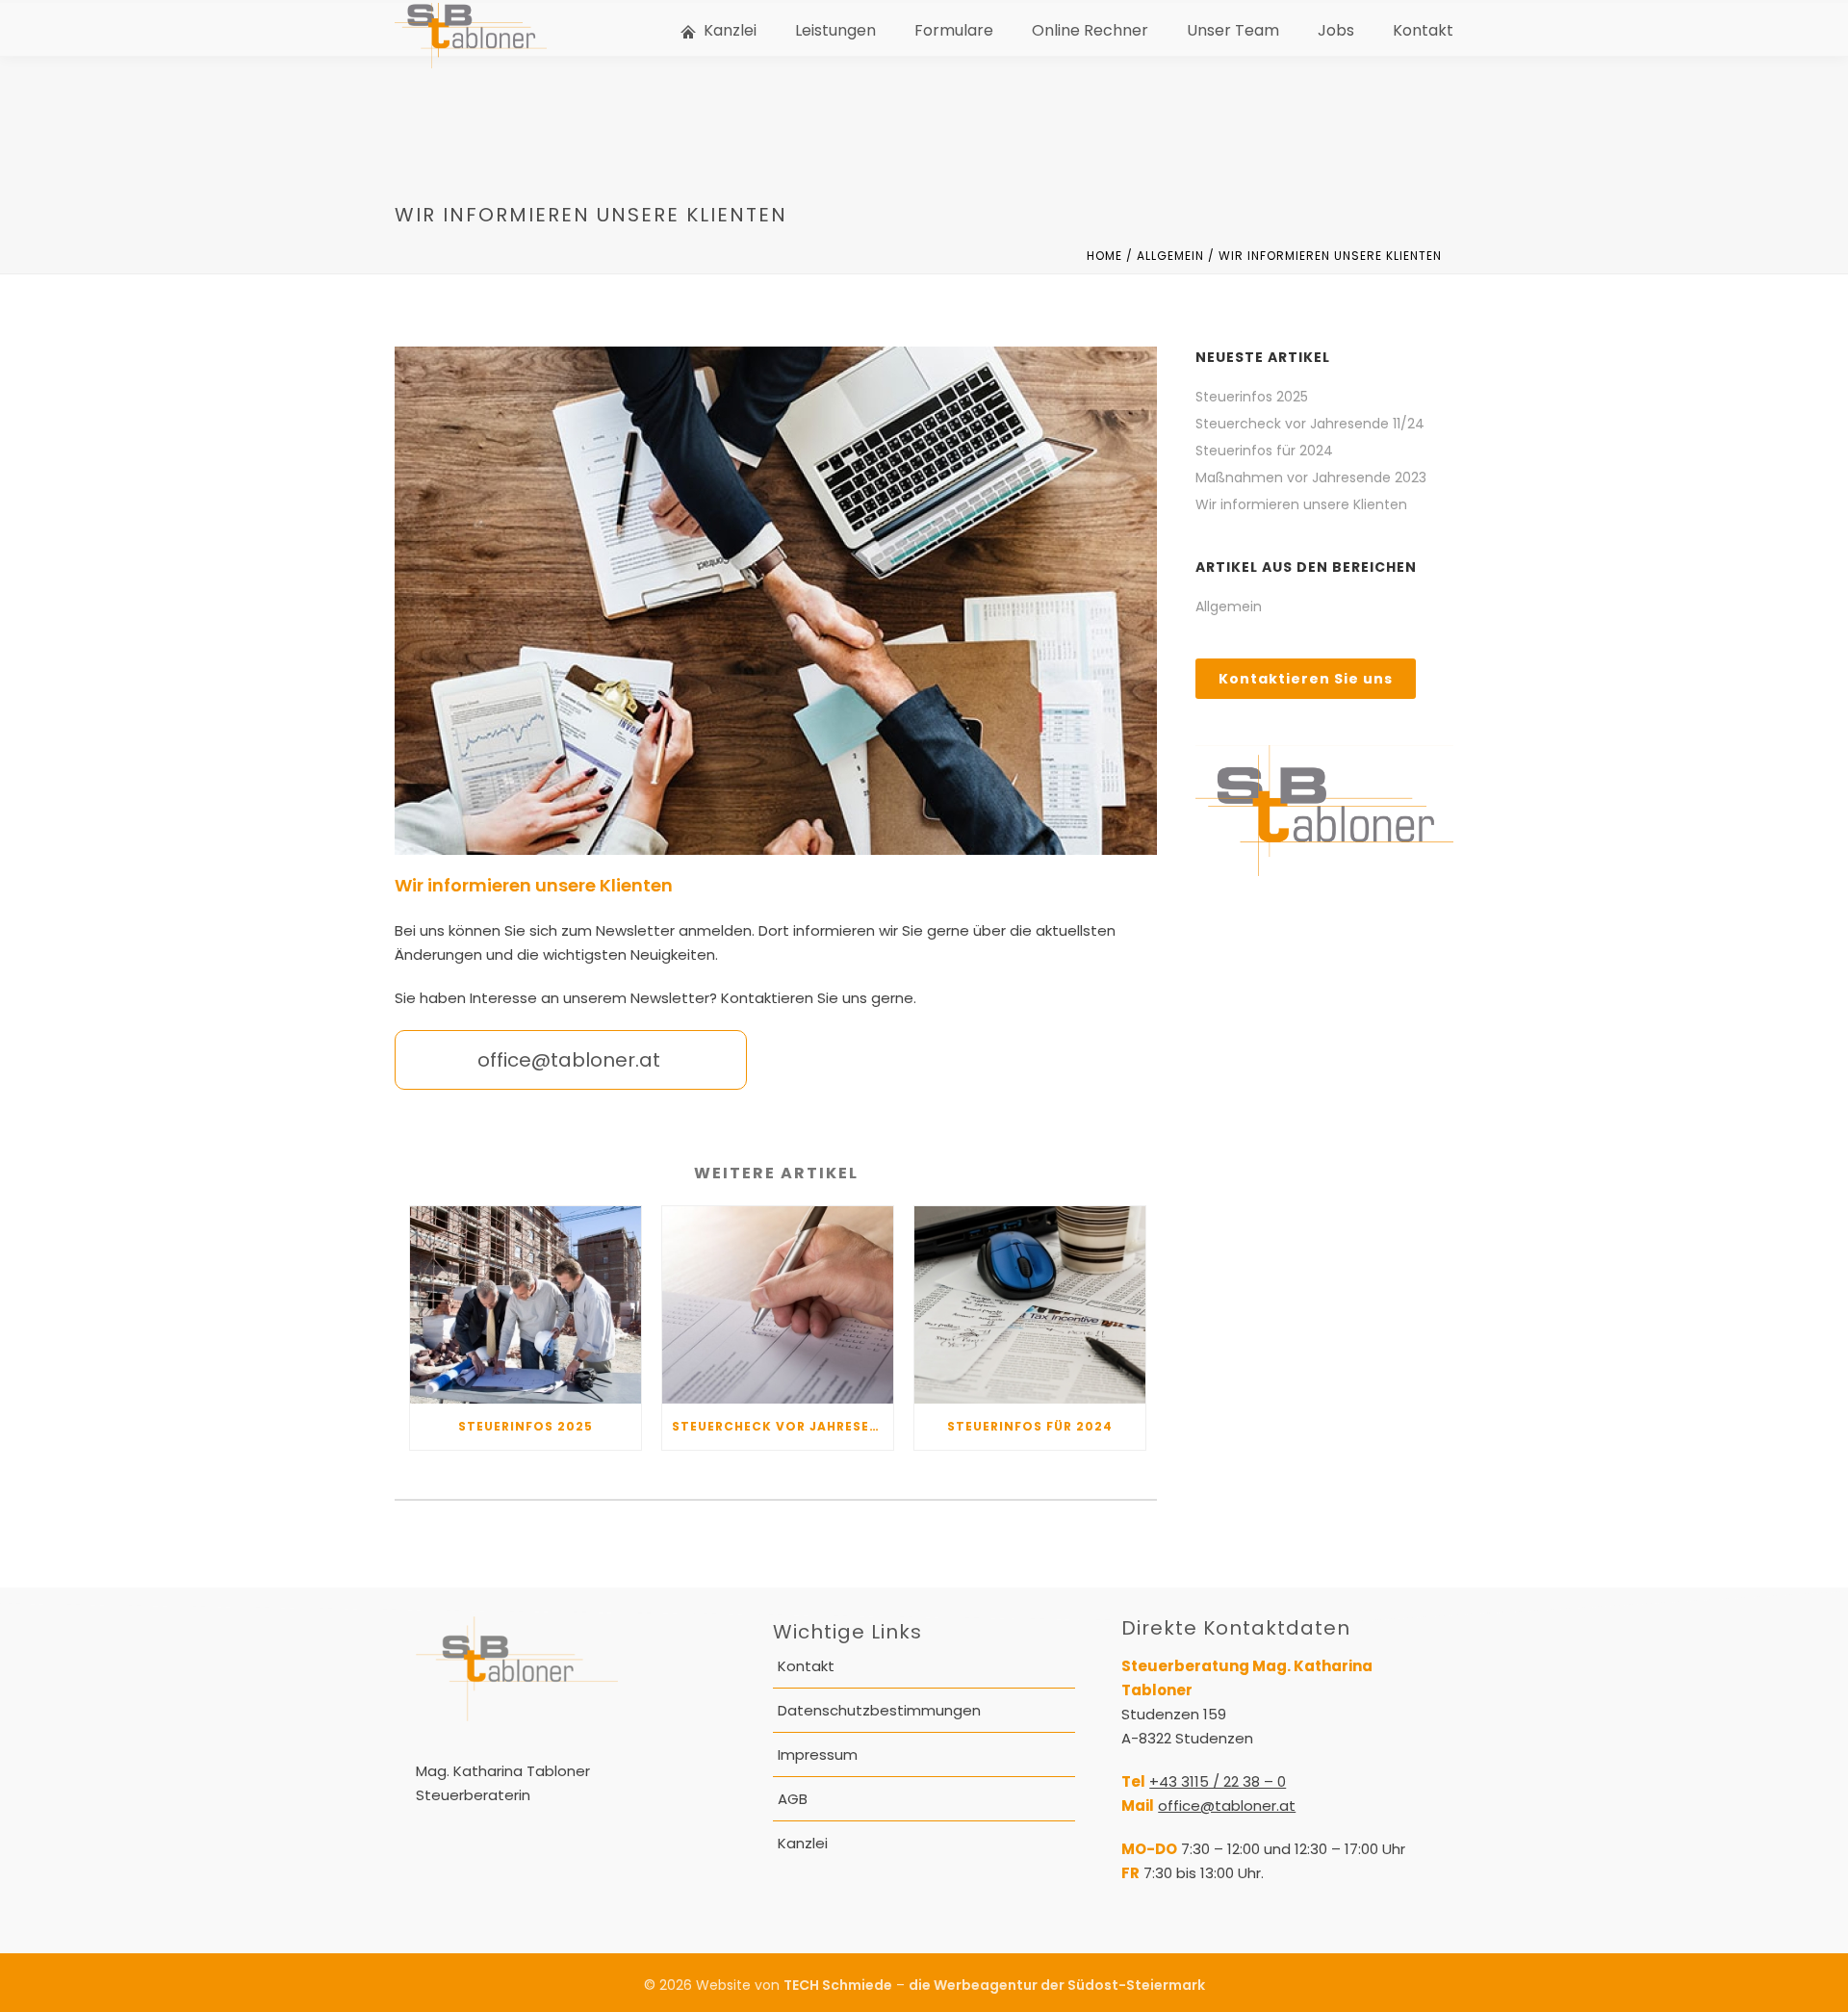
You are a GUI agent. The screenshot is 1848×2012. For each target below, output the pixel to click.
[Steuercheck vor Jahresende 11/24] (778, 1305)
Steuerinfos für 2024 (1030, 1426)
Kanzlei (730, 30)
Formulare (954, 30)
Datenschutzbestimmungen (879, 1710)
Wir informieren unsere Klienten (1301, 504)
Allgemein (1170, 256)
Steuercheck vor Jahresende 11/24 (783, 1426)
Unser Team (1233, 30)
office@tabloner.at (1227, 1806)
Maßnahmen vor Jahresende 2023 (1311, 477)
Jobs (1336, 30)
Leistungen (835, 30)
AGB (793, 1799)
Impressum (818, 1754)
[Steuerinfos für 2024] (1030, 1305)
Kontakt (1423, 30)
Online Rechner (1090, 30)
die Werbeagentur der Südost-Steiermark (1057, 1985)
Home (1104, 256)
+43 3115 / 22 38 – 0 (1218, 1781)
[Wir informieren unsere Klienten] (776, 601)
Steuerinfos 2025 (526, 1426)
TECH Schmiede (838, 1985)
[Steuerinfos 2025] (526, 1305)
